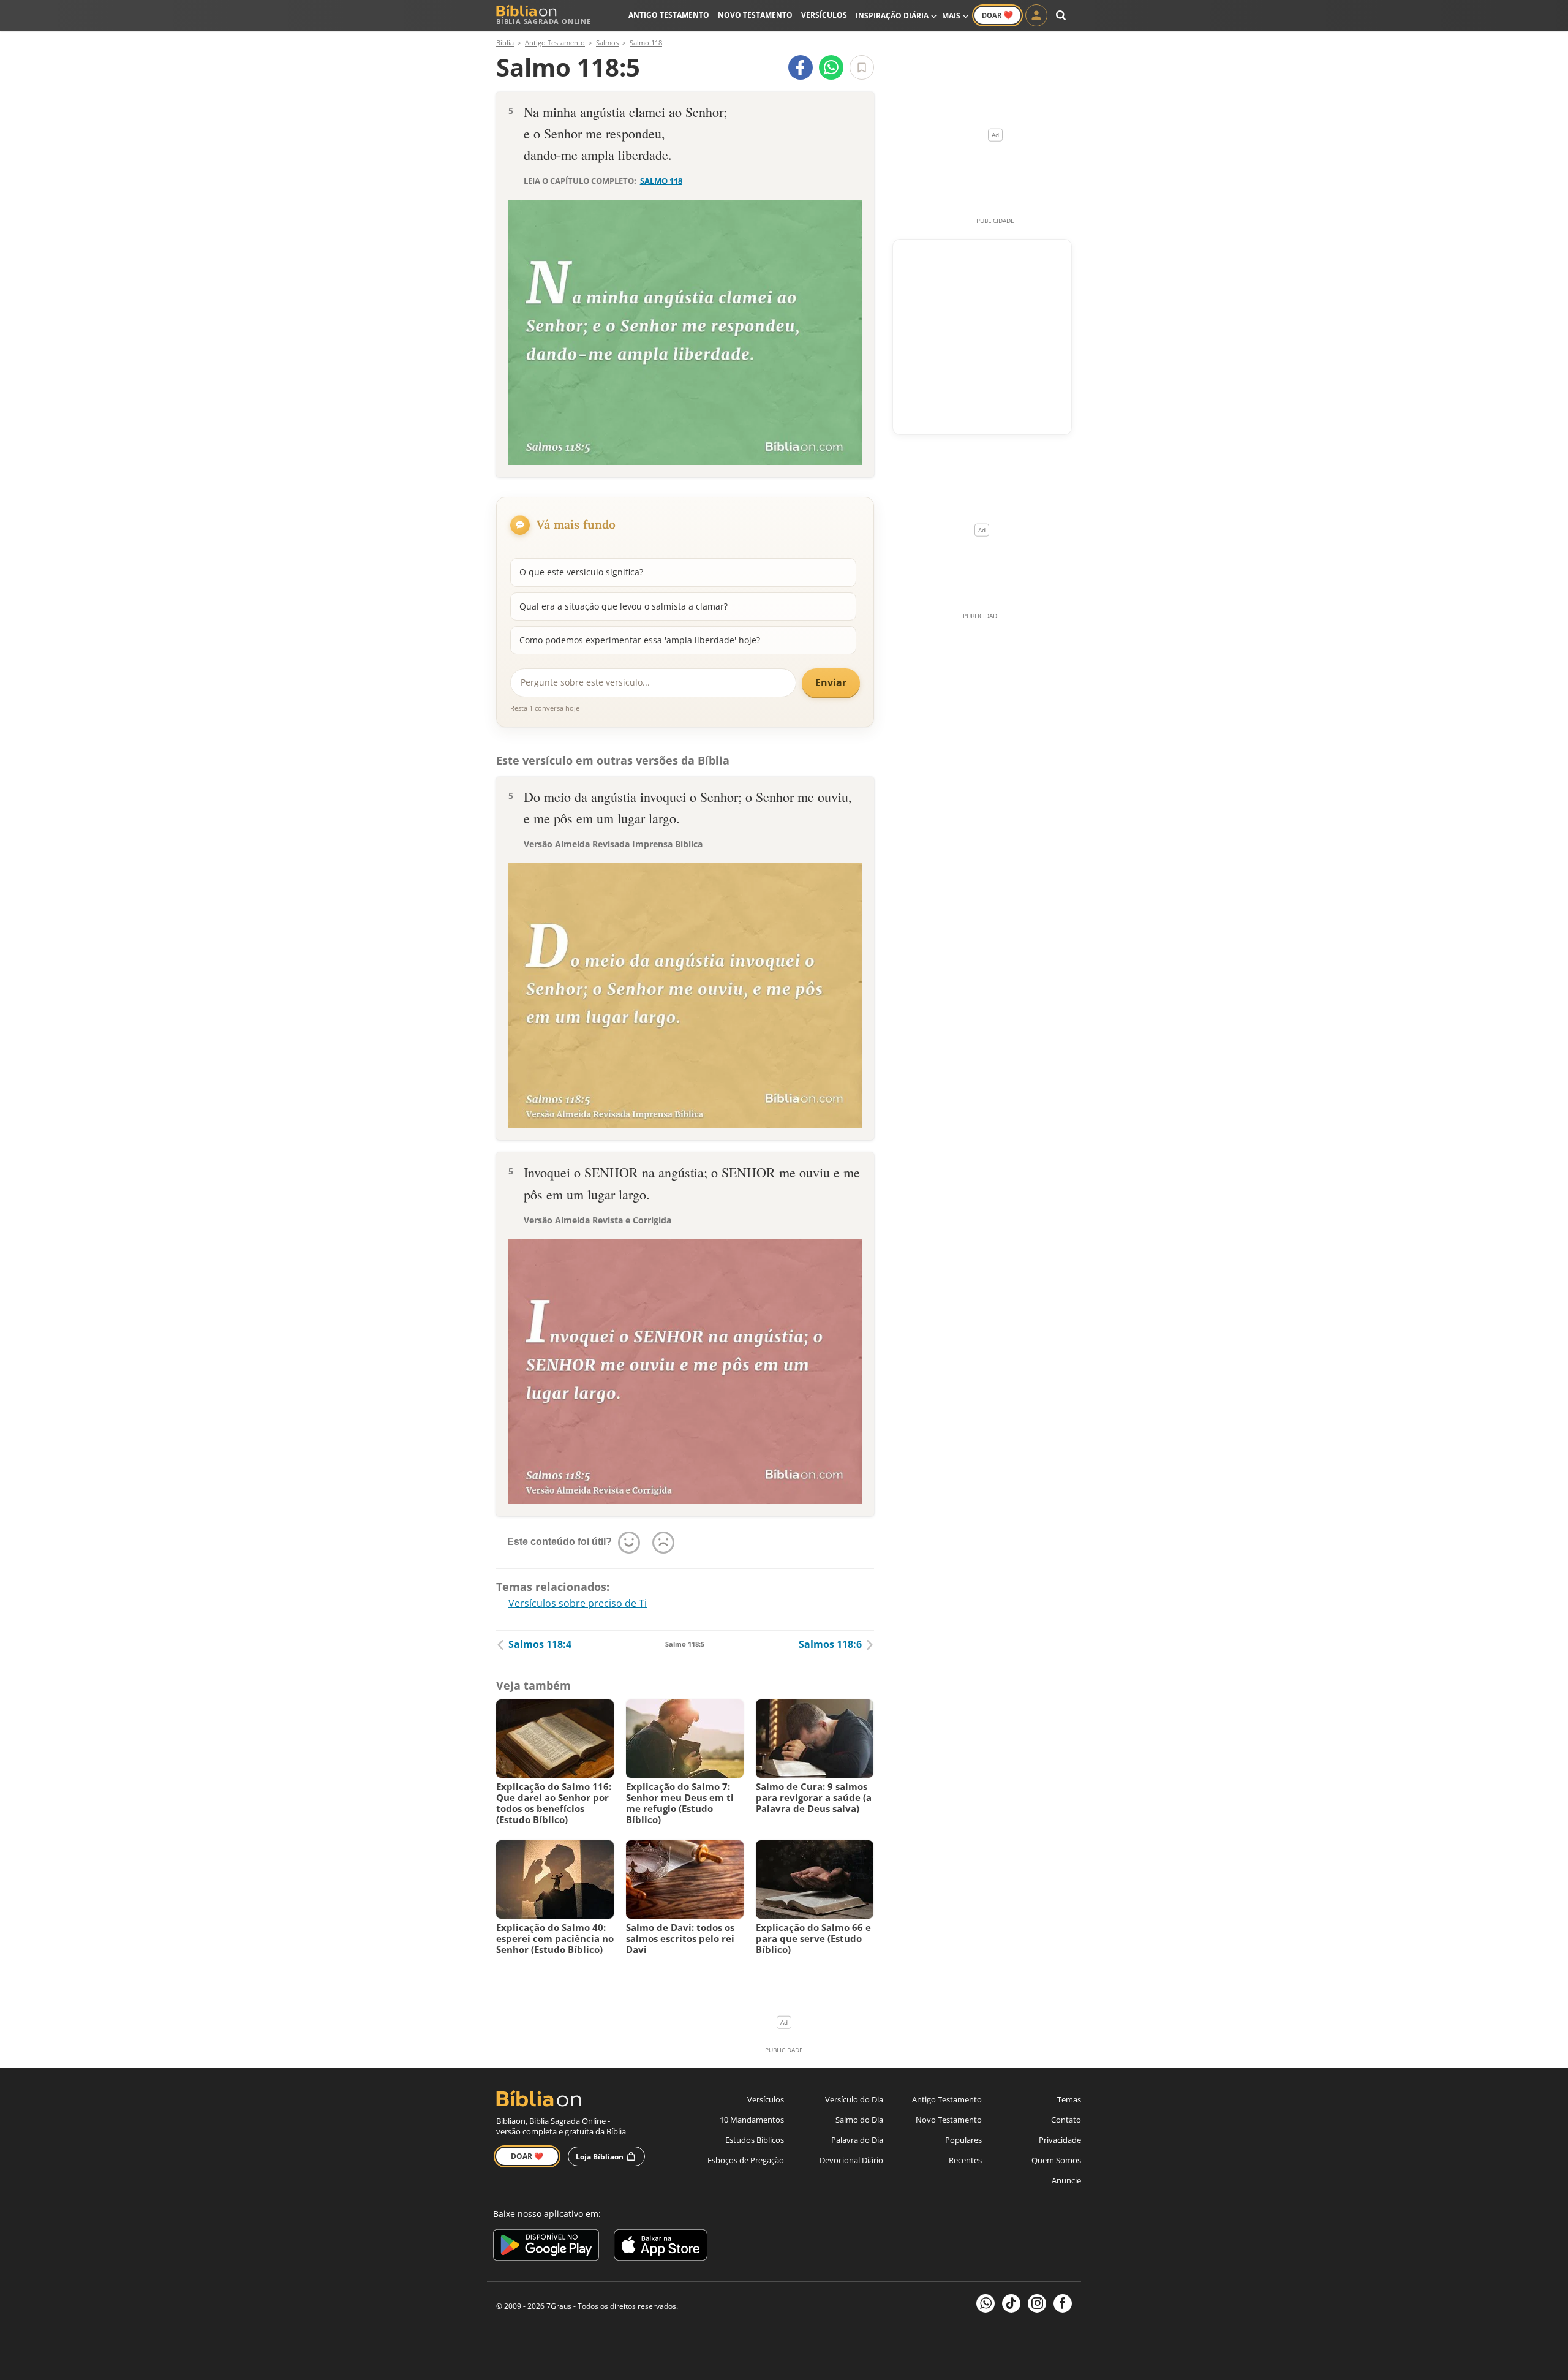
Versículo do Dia (854, 2099)
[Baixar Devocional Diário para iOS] (661, 2247)
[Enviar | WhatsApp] (831, 67)
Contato (1066, 2120)
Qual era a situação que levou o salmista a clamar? (624, 606)
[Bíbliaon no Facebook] (1063, 2303)
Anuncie (1066, 2180)
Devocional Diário (851, 2160)
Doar (997, 15)
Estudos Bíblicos (755, 2140)
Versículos (824, 15)
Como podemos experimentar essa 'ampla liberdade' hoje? (640, 640)
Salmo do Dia (859, 2120)
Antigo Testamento (669, 15)
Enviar (831, 682)
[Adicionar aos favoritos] (862, 67)
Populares (963, 2140)
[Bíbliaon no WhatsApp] (986, 2303)
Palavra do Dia (857, 2140)
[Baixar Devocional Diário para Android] (546, 2247)
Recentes (965, 2160)
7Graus (559, 2306)
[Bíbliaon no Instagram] (1037, 2303)
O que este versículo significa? (581, 572)
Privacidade (1060, 2140)
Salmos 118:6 (830, 1644)
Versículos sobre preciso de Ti (578, 1603)
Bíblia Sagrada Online (544, 21)
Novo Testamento (755, 15)
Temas (1069, 2099)
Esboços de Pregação (746, 2160)
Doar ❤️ (527, 2156)
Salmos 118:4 (540, 1644)
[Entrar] (1036, 15)
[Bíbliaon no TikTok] (1011, 2303)
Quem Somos (1056, 2160)
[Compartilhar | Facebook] (801, 67)
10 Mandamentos (752, 2120)
